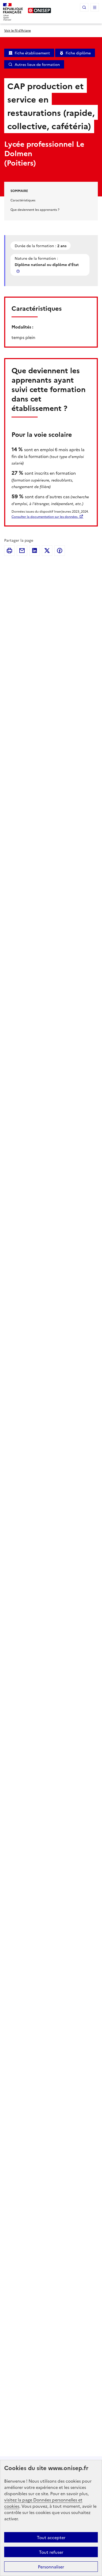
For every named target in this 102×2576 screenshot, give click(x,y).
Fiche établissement (32, 53)
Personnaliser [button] (51, 2567)
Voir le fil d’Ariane (18, 30)
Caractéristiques (23, 200)
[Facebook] (60, 551)
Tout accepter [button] (51, 2537)
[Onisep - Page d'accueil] (39, 10)
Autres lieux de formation (37, 64)
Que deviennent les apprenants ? (35, 209)
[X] (47, 551)
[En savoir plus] (19, 271)
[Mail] (22, 551)
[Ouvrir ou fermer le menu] (95, 7)
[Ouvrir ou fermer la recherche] (84, 7)
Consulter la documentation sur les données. (45, 516)
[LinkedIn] (35, 551)
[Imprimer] (9, 551)
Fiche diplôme (78, 53)
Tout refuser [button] (51, 2552)
